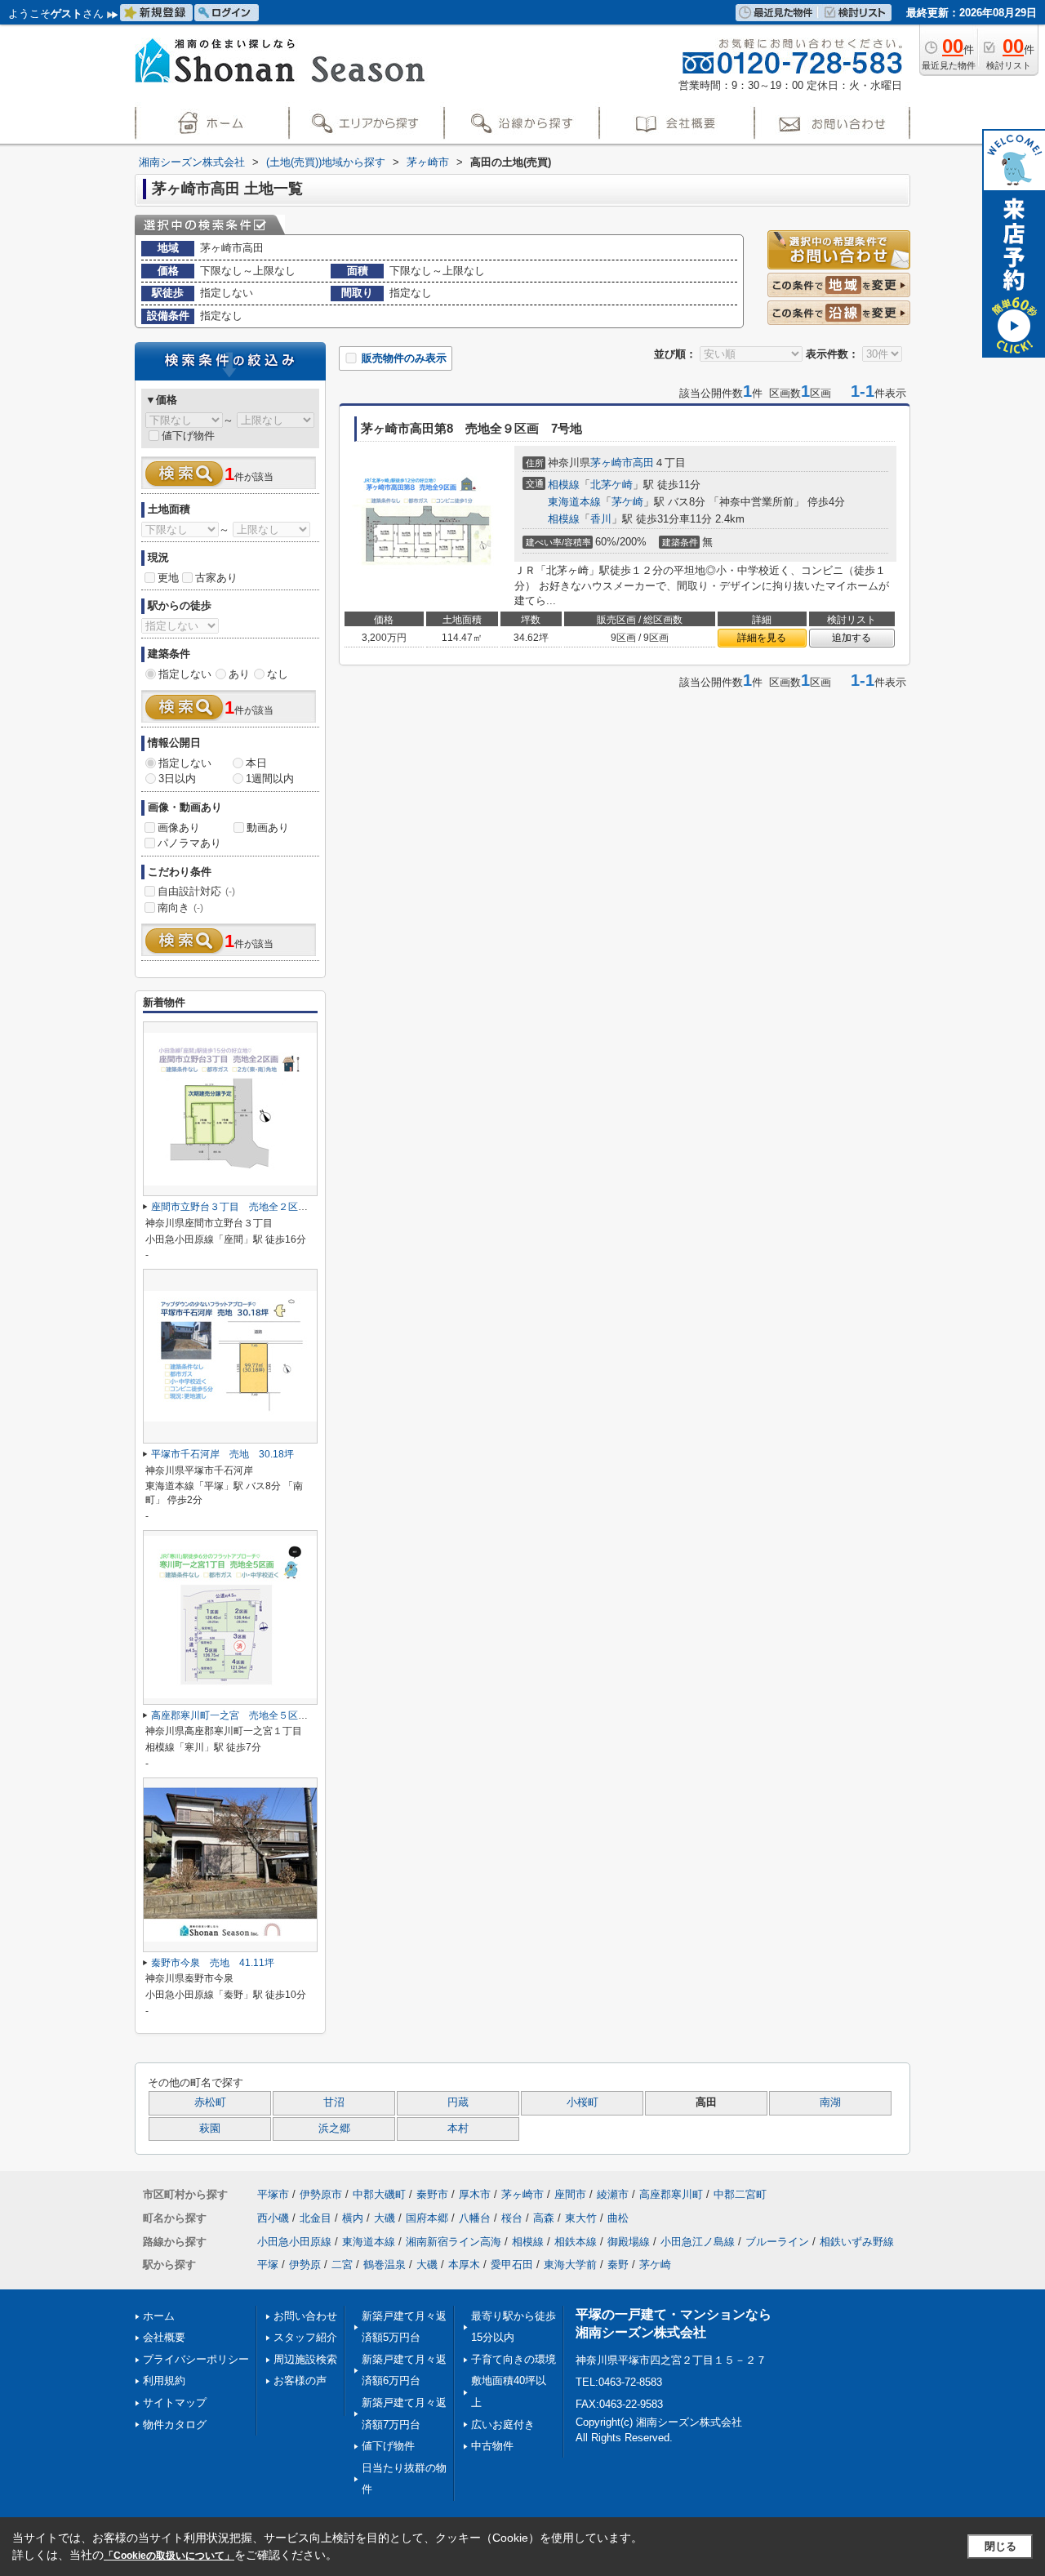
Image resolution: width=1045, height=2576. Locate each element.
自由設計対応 (196, 891)
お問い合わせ (305, 2316)
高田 (643, 463)
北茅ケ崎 (611, 485)
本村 (458, 2129)
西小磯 (273, 2218)
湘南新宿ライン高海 (454, 2242)
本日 (256, 763)
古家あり (216, 578)
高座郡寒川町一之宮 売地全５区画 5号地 (247, 1715)
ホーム (159, 2316)
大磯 (385, 2218)
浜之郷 (334, 2129)
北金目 (316, 2218)
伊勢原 (305, 2265)
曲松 (618, 2218)
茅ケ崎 (627, 502)
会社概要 (164, 2337)
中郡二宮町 (740, 2194)
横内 (353, 2218)
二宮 (342, 2265)
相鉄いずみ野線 (857, 2242)
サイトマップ (175, 2402)
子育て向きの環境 (514, 2359)
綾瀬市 (613, 2194)
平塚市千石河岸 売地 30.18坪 (222, 1454)
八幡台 (475, 2218)
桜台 (512, 2218)
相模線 (564, 485)
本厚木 (464, 2265)
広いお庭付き (503, 2425)
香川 (601, 519)
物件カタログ (175, 2425)
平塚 (268, 2265)
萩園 (210, 2129)
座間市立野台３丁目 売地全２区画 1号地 (247, 1207)
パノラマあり (189, 843)
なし (278, 674)
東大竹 (581, 2218)
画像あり (179, 828)
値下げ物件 (188, 436)
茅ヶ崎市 (611, 463)
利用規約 (164, 2380)
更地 (168, 578)
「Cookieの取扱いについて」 (169, 2556)
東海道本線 (574, 502)
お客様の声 (300, 2380)
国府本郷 (427, 2218)
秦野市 (432, 2194)
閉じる (1001, 2546)
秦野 (618, 2265)
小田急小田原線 (294, 2242)
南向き (180, 908)
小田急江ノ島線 (698, 2242)
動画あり (268, 828)
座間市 (570, 2194)
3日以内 (177, 779)
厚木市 (475, 2194)
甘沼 (334, 2102)
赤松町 (210, 2102)
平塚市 (273, 2194)
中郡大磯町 (379, 2194)
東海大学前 (570, 2265)
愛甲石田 (512, 2265)
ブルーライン (777, 2242)
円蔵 (458, 2102)
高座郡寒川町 (671, 2194)
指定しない (185, 674)
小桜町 (583, 2102)
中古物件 (492, 2446)
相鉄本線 (576, 2242)
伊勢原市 (321, 2194)
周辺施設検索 (305, 2359)
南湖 (830, 2102)
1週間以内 (270, 779)
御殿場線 (629, 2242)
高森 (544, 2218)
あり (239, 674)
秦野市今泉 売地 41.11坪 (213, 1963)
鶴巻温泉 (385, 2265)
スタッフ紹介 (305, 2337)
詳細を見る (762, 638)
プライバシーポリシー (196, 2359)
